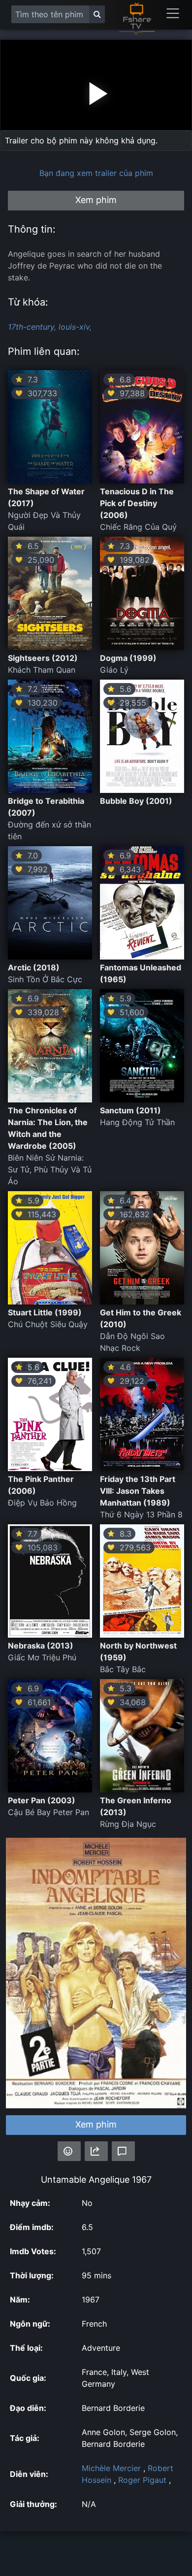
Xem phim (96, 2124)
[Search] (97, 14)
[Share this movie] (96, 2151)
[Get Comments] (123, 2151)
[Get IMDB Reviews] (69, 2151)
